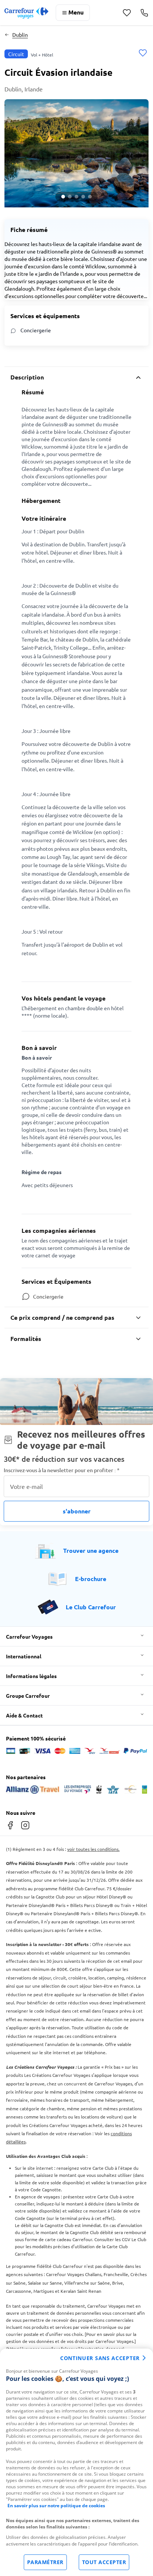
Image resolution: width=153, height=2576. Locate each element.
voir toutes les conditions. (93, 1849)
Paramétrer (45, 2562)
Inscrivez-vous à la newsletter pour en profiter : (62, 1470)
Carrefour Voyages (29, 1636)
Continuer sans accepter (100, 2358)
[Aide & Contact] (144, 13)
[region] (76, 2462)
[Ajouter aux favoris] (143, 54)
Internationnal (24, 1656)
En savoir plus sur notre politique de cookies (56, 2506)
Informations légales (31, 1676)
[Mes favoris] (127, 13)
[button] (76, 153)
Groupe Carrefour (28, 1696)
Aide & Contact (24, 1715)
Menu (76, 12)
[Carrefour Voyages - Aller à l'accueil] (26, 13)
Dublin (20, 35)
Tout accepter (104, 2562)
